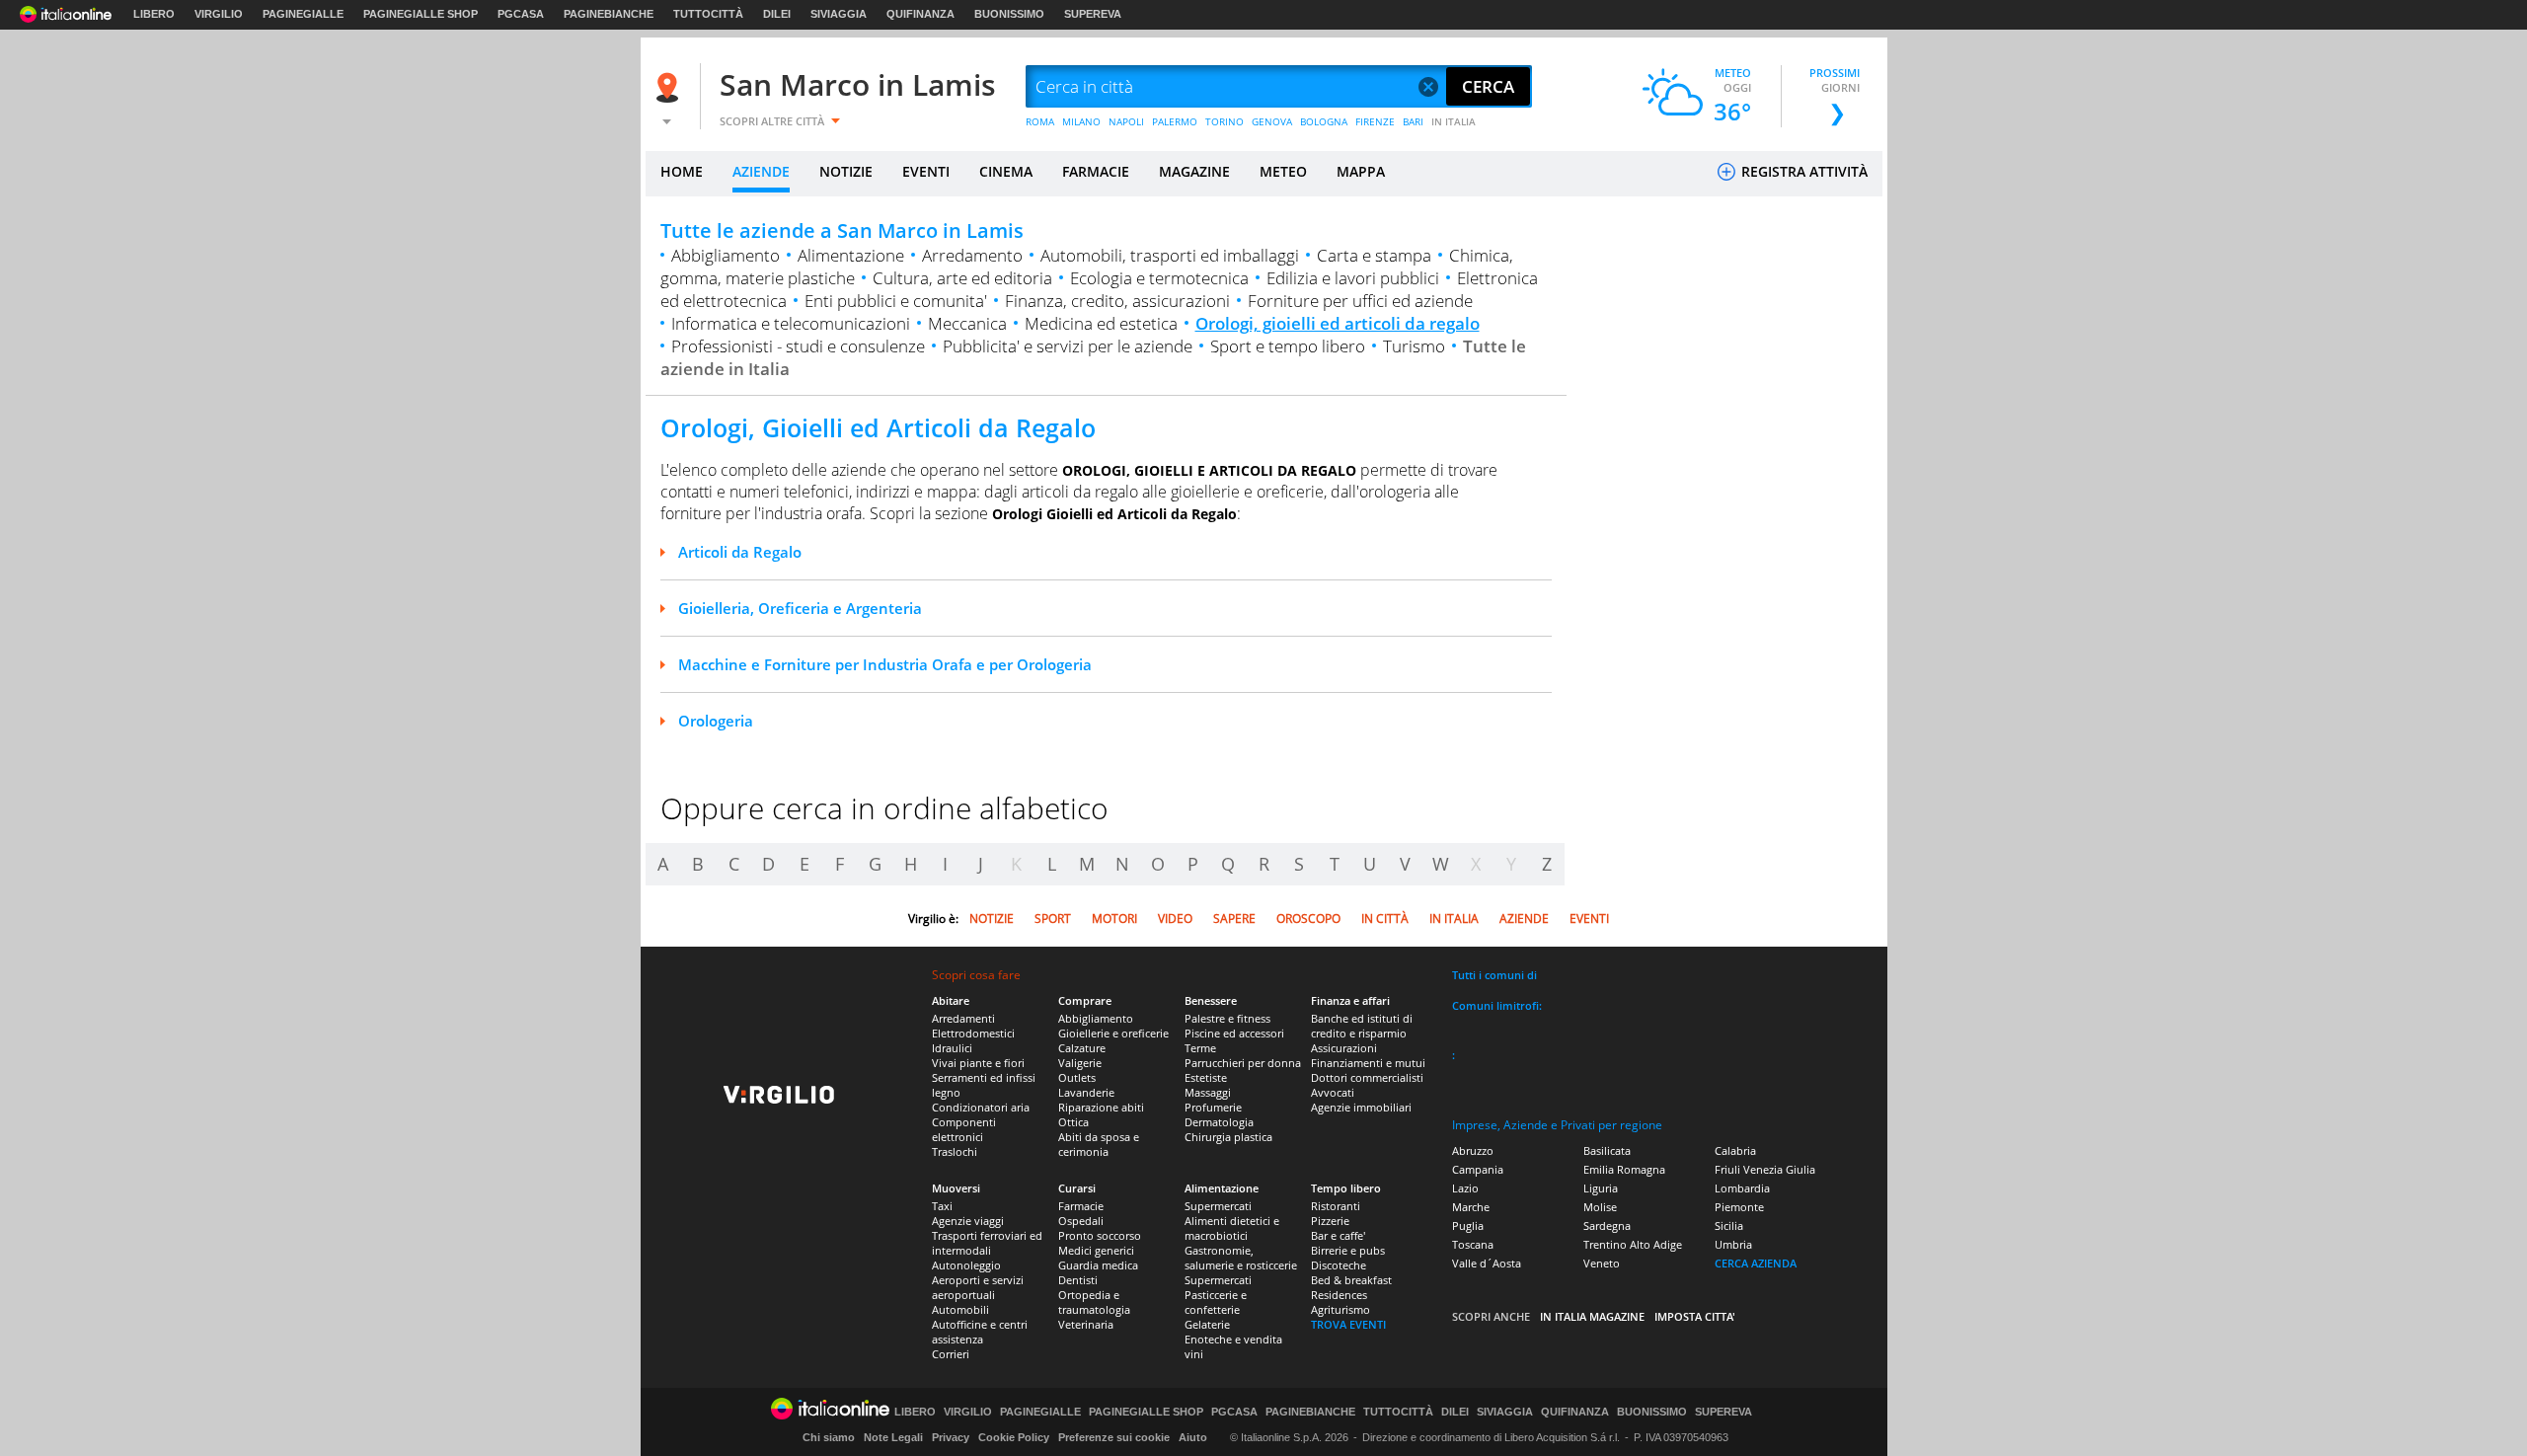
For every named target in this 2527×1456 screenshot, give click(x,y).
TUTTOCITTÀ (708, 14)
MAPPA (1361, 171)
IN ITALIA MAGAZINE (1592, 1316)
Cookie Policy (1014, 1437)
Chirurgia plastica (1228, 1137)
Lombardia (1742, 1188)
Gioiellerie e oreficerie (1113, 1033)
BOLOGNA (1324, 121)
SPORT (1053, 919)
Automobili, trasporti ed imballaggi (1170, 255)
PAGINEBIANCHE (609, 14)
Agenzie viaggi (968, 1221)
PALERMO (1175, 121)
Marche (1471, 1207)
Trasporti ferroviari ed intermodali (987, 1243)
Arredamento (972, 255)
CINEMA (1006, 171)
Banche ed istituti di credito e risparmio (1362, 1026)
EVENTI (926, 171)
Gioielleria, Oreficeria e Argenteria (800, 608)
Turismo (1414, 346)
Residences (1339, 1295)
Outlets (1077, 1077)
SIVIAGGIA (839, 14)
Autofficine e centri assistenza (980, 1332)
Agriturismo (1340, 1309)
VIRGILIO (219, 14)
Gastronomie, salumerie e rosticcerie (1241, 1258)
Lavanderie (1086, 1092)
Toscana (1473, 1244)
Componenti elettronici (964, 1129)
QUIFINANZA (920, 14)
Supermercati (1218, 1206)
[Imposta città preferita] (670, 87)
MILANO (1081, 121)
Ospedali (1081, 1221)
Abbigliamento (726, 255)
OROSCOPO (1308, 919)
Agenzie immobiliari (1361, 1107)
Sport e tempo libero (1288, 346)
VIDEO (1175, 919)
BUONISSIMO (1009, 14)
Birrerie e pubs (1348, 1250)
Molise (1600, 1207)
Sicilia (1729, 1226)
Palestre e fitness (1227, 1018)
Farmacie (1081, 1206)
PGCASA (521, 14)
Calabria (1735, 1150)
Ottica (1073, 1122)
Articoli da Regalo (740, 552)
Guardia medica (1098, 1265)
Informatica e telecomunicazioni (791, 323)
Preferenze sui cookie (1114, 1437)
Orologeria (716, 721)
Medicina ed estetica (1101, 323)
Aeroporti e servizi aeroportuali (978, 1287)
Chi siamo (829, 1437)
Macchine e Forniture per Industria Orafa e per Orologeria (885, 664)
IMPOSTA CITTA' (1695, 1316)
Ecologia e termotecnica (1159, 278)
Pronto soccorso (1100, 1235)
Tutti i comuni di (1494, 975)
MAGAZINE (1194, 171)
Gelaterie (1207, 1324)
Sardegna (1607, 1226)
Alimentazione (851, 255)
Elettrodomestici (973, 1033)
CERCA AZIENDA (1756, 1263)
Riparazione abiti (1101, 1107)
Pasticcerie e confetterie (1216, 1302)
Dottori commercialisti (1367, 1077)
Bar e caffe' (1338, 1235)
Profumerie (1213, 1107)
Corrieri (951, 1354)
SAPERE (1234, 919)
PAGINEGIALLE (303, 14)
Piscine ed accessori (1234, 1033)
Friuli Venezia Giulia (1765, 1169)
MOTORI (1114, 919)
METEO (1283, 171)
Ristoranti (1336, 1206)
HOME (682, 171)
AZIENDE (761, 171)
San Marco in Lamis (858, 84)
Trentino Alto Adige (1633, 1244)
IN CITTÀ (1385, 919)
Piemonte (1739, 1207)
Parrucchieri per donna (1243, 1063)
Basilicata (1607, 1150)
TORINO (1225, 121)
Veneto (1602, 1263)
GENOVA (1272, 121)
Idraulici (952, 1048)
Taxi (942, 1206)
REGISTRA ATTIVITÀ (1802, 171)
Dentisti (1078, 1280)
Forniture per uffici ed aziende (1360, 301)
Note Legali (893, 1437)
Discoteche (1339, 1265)
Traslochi (955, 1151)
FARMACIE (1096, 171)
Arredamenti (963, 1018)
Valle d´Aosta (1487, 1263)
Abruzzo (1473, 1150)
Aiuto (1193, 1437)
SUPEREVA (1093, 14)
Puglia (1468, 1226)
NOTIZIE (846, 171)
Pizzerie (1330, 1221)
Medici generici (1096, 1250)
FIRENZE (1375, 121)
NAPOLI (1126, 121)
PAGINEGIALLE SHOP (421, 14)
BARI (1413, 121)
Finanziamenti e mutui (1368, 1063)
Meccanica (967, 323)
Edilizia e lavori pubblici (1353, 278)
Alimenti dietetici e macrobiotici (1232, 1228)
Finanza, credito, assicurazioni (1117, 301)
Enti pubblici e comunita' (896, 301)
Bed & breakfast (1351, 1280)
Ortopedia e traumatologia (1094, 1302)
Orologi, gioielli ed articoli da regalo (1338, 323)
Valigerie (1080, 1063)
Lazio (1465, 1188)
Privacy (951, 1437)
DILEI (777, 14)
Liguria (1601, 1188)
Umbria (1733, 1244)
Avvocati (1333, 1092)
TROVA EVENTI (1348, 1324)
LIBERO (154, 14)
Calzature (1082, 1048)
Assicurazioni (1344, 1048)
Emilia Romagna (1624, 1169)
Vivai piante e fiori (978, 1063)
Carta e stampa (1374, 255)
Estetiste (1206, 1077)
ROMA (1040, 121)
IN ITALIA (1454, 121)
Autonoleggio (966, 1265)
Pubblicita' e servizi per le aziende (1068, 346)
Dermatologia (1219, 1122)
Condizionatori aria (981, 1107)
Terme (1200, 1048)
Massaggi (1208, 1092)
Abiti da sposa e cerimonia (1099, 1144)
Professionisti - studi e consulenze (798, 346)
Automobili (960, 1309)
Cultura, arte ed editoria (962, 278)
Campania (1478, 1169)
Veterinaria (1086, 1324)
